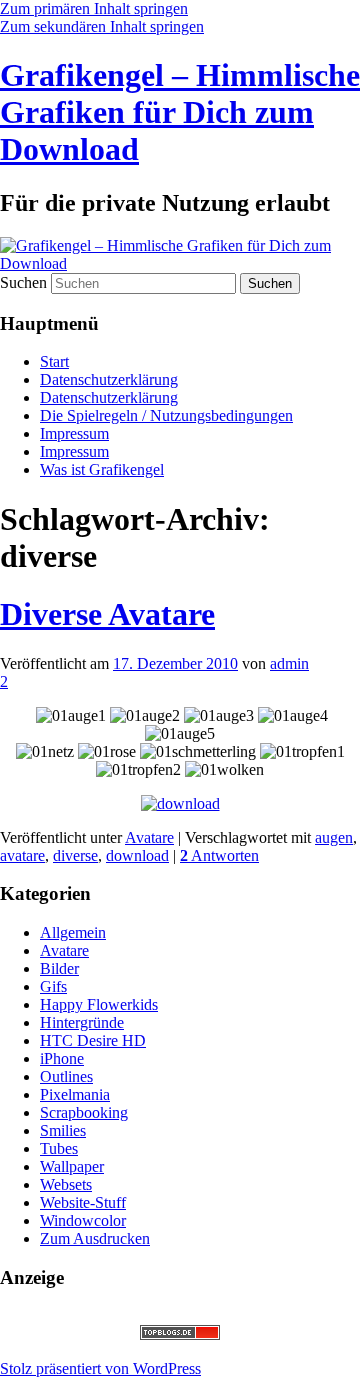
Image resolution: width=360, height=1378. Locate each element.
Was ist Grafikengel (102, 469)
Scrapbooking (84, 1112)
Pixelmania (75, 1094)
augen (334, 837)
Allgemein (73, 932)
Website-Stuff (83, 1202)
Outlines (66, 1076)
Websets (66, 1184)
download (137, 855)
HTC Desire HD (93, 1040)
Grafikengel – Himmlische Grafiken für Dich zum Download (180, 112)
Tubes (59, 1148)
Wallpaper (72, 1166)
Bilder (59, 968)
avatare (22, 855)
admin (289, 663)
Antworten (219, 855)
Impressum (74, 433)
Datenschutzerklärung (109, 379)
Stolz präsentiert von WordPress (100, 1368)
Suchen (23, 282)
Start (54, 361)
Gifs (53, 986)
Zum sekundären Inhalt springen (102, 26)
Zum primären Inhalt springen (94, 8)
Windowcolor (83, 1220)
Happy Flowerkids (99, 1004)
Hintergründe (82, 1022)
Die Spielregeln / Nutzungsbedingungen (166, 415)
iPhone (62, 1058)
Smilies (63, 1130)
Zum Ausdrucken (95, 1238)
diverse (75, 855)
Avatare (149, 837)
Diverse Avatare (107, 614)
